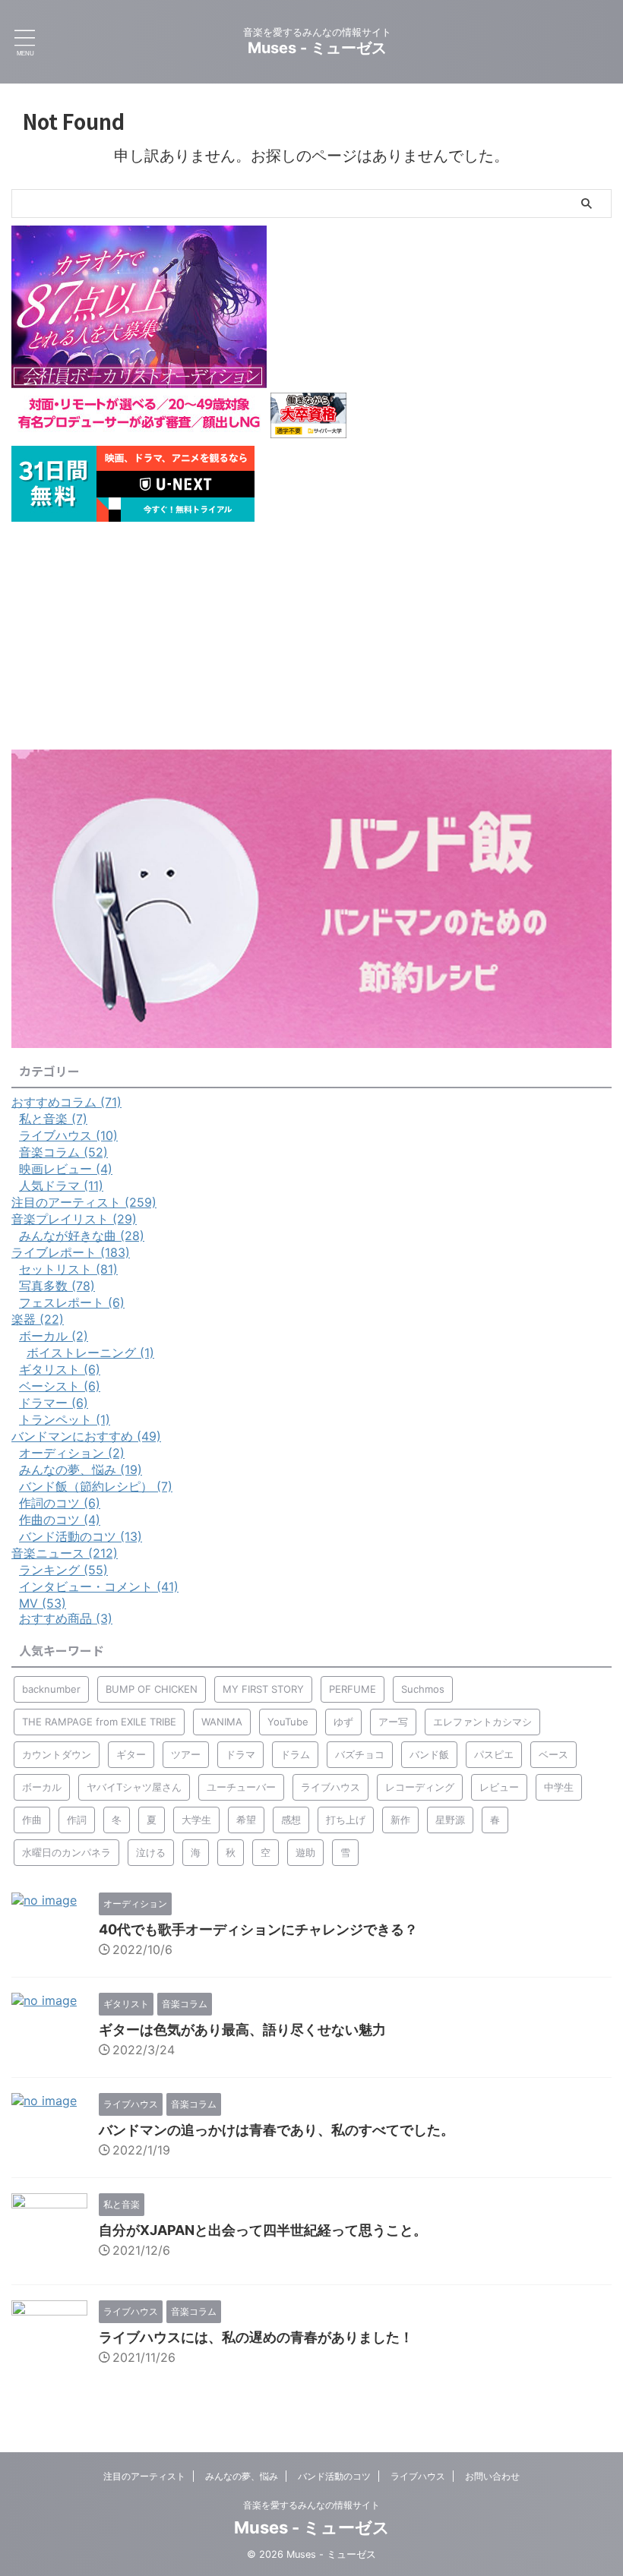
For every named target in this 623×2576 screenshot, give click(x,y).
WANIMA (222, 1722)
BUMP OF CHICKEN (152, 1689)
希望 (246, 1820)
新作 (400, 1820)
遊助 (305, 1852)
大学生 (196, 1820)
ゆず (343, 1722)
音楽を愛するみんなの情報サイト (311, 2505)
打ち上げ (346, 1820)
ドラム (295, 1754)
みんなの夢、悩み (242, 2476)
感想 (291, 1820)
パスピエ (494, 1754)
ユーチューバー (241, 1787)
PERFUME (353, 1689)
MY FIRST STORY (263, 1689)
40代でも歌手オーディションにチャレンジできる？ (258, 1929)
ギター (131, 1754)
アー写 (393, 1722)
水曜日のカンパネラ (66, 1852)
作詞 (77, 1820)
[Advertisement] (311, 636)
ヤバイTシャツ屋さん (134, 1787)
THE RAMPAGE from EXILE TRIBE (99, 1722)
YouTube (288, 1722)
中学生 (559, 1787)
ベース (553, 1754)
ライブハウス (330, 1787)
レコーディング (420, 1787)
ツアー (186, 1754)
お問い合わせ (492, 2476)
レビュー (499, 1787)
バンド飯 (429, 1754)
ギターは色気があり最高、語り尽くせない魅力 (242, 2030)
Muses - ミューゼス (317, 48)
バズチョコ (360, 1754)
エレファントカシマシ (482, 1722)
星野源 (450, 1820)
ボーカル (42, 1787)
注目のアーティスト (144, 2476)
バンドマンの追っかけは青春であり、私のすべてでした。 (277, 2130)
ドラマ (240, 1754)
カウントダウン (57, 1754)
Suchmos (423, 1689)
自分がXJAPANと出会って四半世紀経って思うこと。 (263, 2230)
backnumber (51, 1689)
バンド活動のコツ (334, 2476)
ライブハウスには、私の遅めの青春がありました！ (256, 2337)
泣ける (151, 1852)
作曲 (32, 1820)
